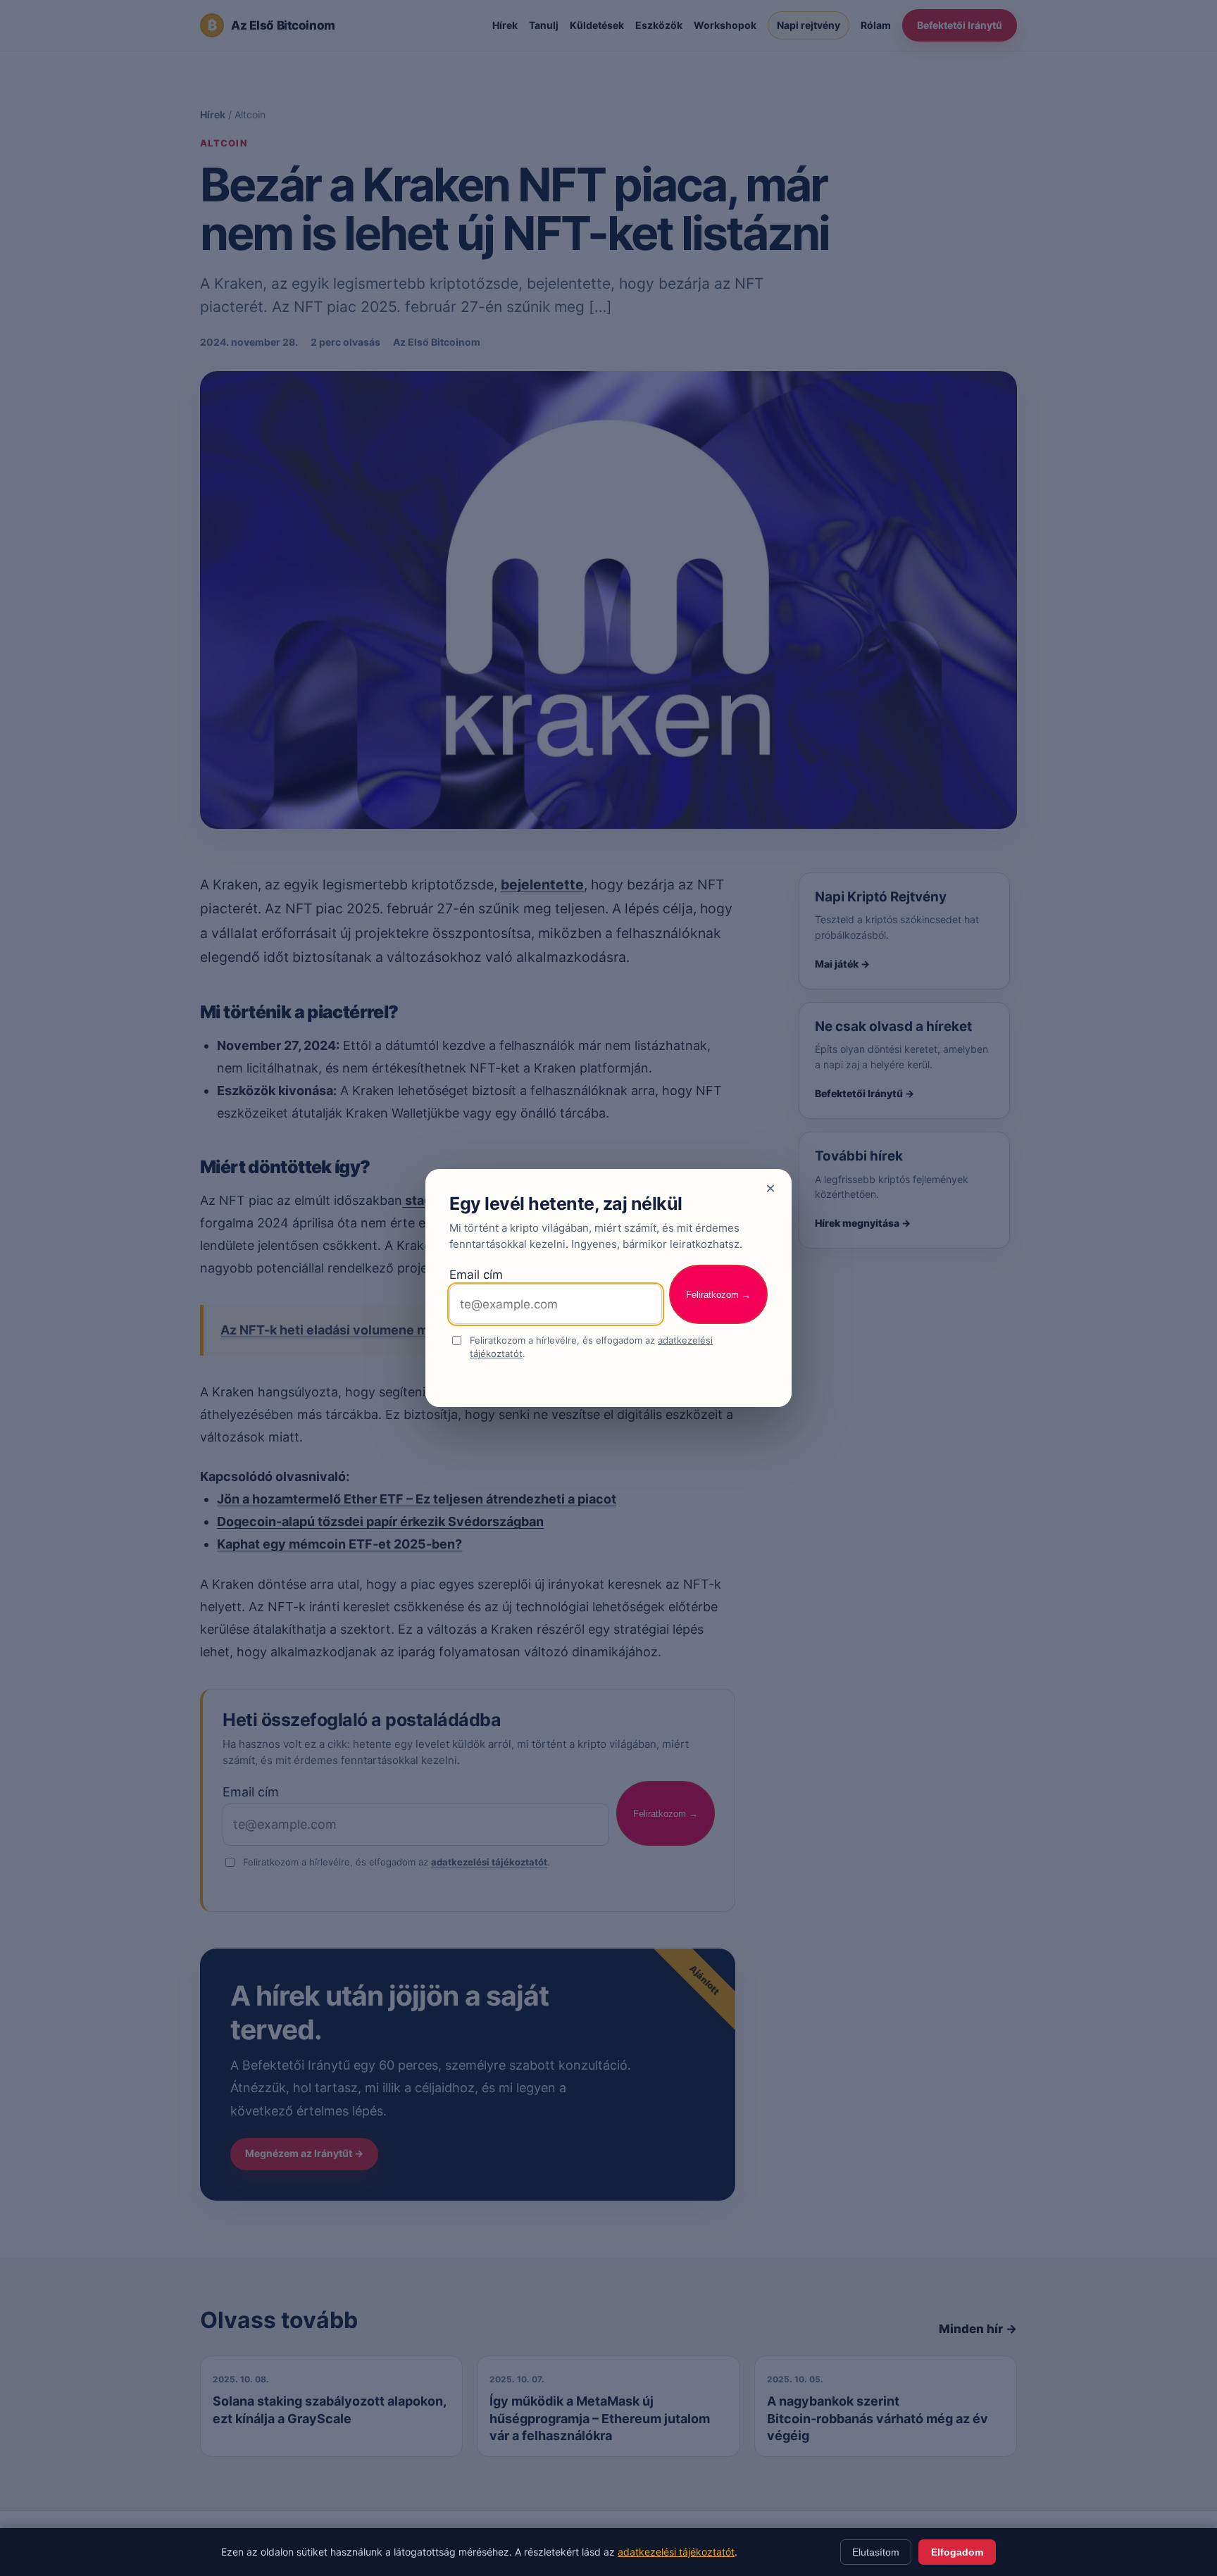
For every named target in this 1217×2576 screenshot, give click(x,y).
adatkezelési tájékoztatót (676, 2552)
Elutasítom (876, 2552)
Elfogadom (957, 2552)
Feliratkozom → (718, 1295)
